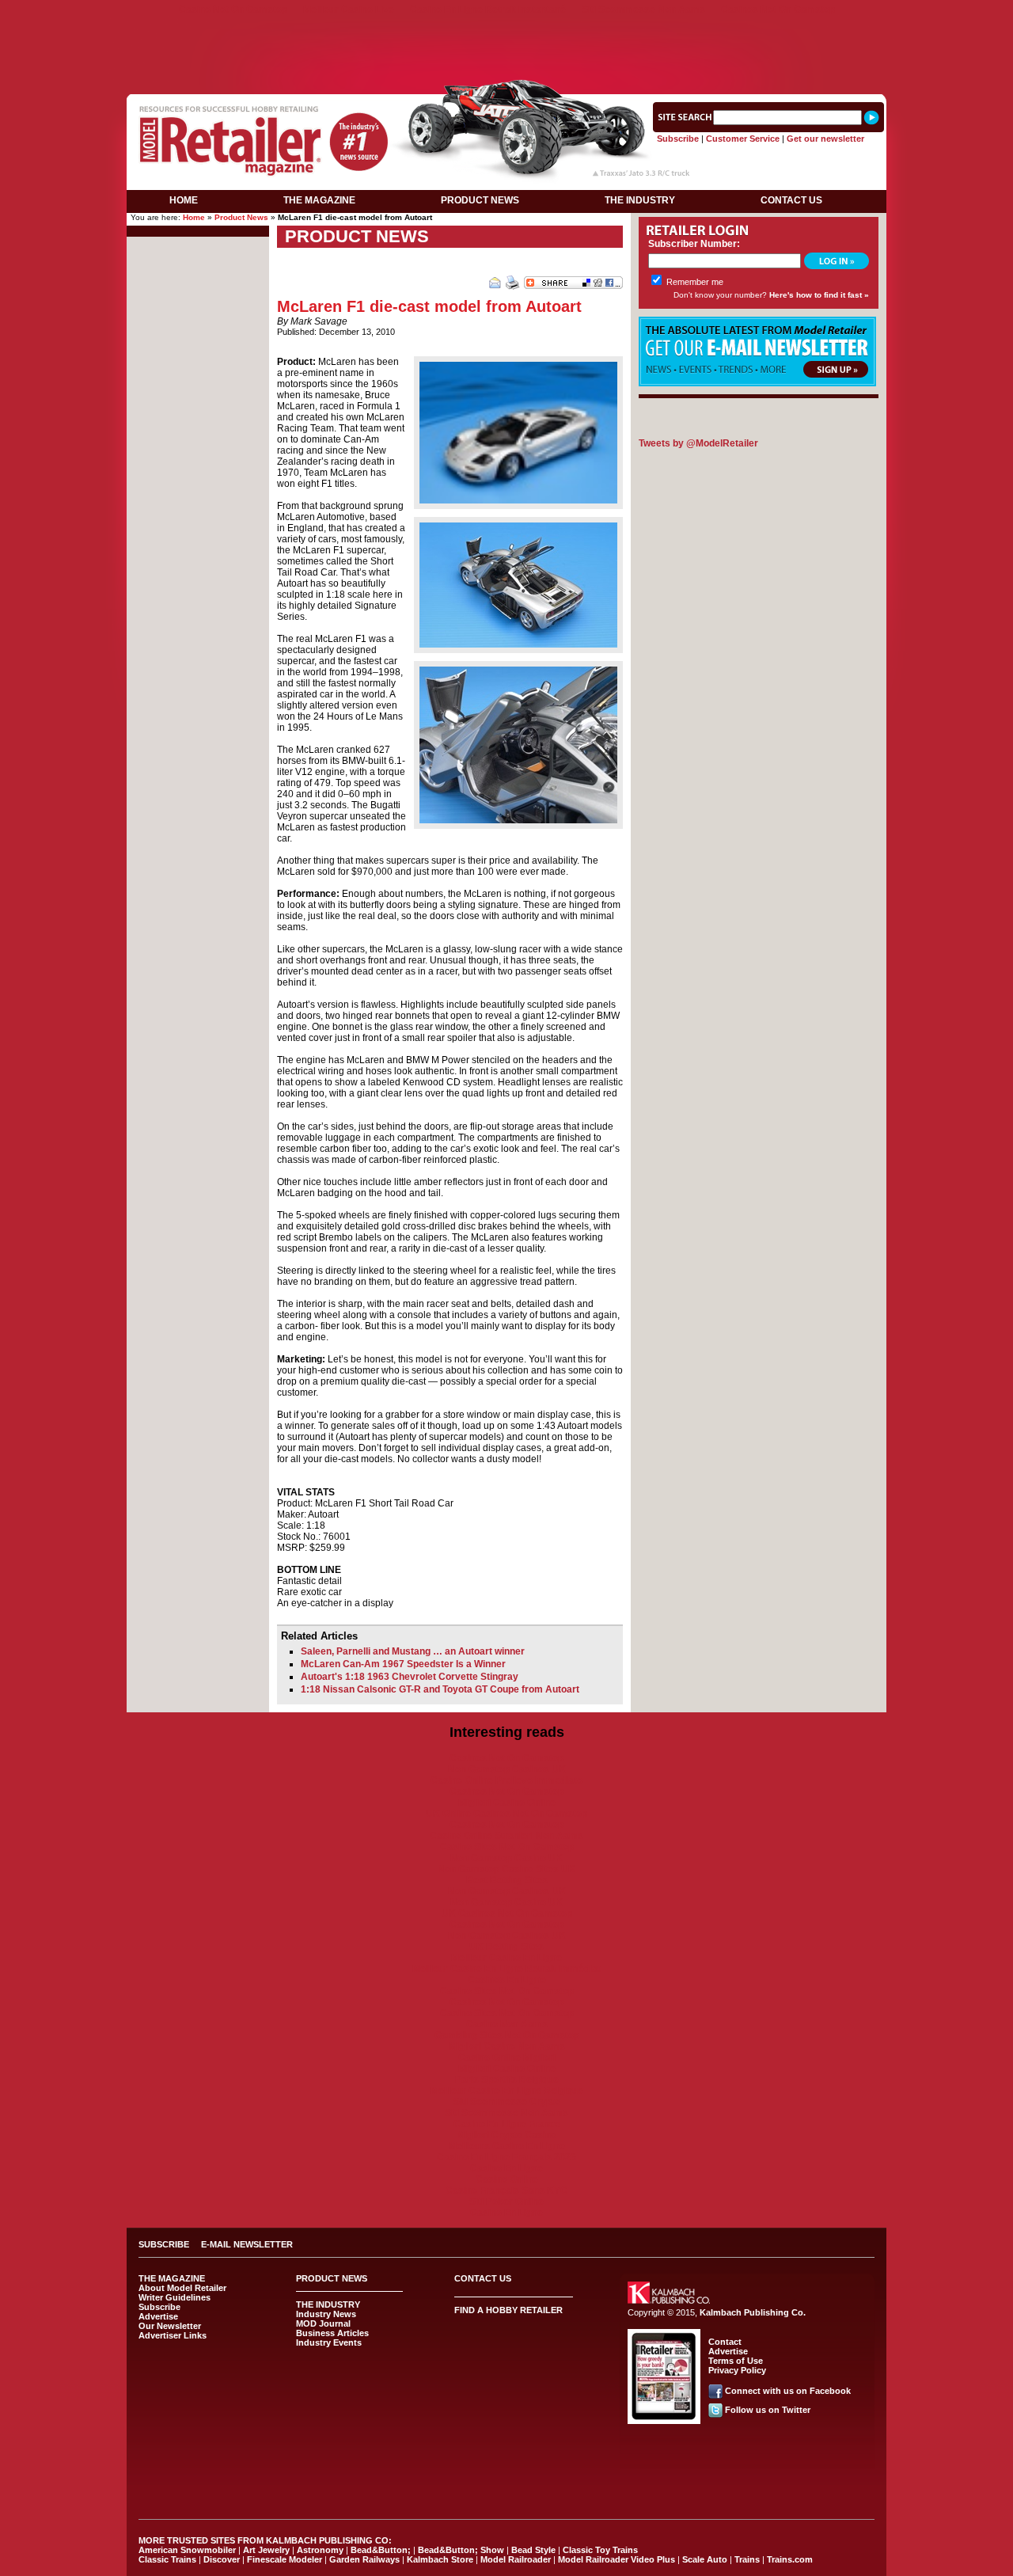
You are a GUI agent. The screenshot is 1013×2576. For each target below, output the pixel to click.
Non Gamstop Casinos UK (507, 1769)
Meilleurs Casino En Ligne (507, 2146)
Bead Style (533, 2550)
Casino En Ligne (506, 2168)
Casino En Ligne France (507, 2124)
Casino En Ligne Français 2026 (506, 2157)
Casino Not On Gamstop (233, 9)
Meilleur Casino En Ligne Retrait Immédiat (506, 1969)
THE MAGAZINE (319, 200)
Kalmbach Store (440, 2559)
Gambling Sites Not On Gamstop (507, 2035)
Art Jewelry (266, 2550)
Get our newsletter (825, 139)
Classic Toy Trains (600, 2550)
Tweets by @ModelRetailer (698, 443)
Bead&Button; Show (461, 2550)
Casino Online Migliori (507, 2057)
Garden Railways (364, 2559)
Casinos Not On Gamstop (778, 9)
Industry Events (329, 2342)
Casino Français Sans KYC (506, 2190)
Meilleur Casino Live (349, 9)
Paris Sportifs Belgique (507, 2080)
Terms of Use (736, 2361)
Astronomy (320, 2550)
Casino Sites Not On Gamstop (507, 1847)
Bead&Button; (381, 2550)
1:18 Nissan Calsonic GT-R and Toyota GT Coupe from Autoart (440, 1689)
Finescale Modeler (285, 2559)
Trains (747, 2559)
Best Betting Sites (507, 1880)
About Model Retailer (182, 2288)
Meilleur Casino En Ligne (506, 1958)
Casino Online (507, 2179)
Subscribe (678, 139)
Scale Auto (705, 2559)
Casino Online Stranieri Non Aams (506, 1836)
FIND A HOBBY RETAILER (508, 2310)
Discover (222, 2559)
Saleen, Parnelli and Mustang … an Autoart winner (413, 1651)
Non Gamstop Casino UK (506, 1858)
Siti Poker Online (506, 2202)
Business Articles (332, 2333)
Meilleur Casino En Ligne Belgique (507, 2091)
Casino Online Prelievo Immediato (506, 1780)
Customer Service (743, 139)
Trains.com (790, 2559)
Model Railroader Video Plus (617, 2559)
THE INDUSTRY (640, 200)
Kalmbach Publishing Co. (753, 2312)
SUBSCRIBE (164, 2244)
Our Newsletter (170, 2326)
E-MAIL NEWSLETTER (247, 2244)
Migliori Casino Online (507, 1803)
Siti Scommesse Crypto (507, 2102)
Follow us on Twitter (768, 2410)
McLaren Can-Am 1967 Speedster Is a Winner (403, 1664)
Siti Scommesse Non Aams (643, 9)
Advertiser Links (173, 2335)
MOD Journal (323, 2323)
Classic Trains (167, 2559)
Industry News (326, 2314)
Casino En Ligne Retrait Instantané (488, 9)
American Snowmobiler (187, 2550)
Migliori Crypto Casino (506, 2135)
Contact (725, 2342)
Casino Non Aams (507, 2024)
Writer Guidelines (175, 2297)
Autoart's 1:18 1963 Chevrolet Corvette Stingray (410, 1677)
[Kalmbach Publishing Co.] (669, 2301)
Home (194, 217)
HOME (184, 200)
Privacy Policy (737, 2370)
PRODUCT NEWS (480, 200)
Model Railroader (516, 2559)
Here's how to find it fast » (819, 295)
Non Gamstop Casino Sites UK (506, 1869)
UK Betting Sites (506, 1947)
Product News (241, 217)
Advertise (158, 2316)
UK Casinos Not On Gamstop (507, 1913)
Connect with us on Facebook (788, 2391)
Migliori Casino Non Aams (507, 2046)
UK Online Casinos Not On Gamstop (506, 1814)
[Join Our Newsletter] (757, 383)
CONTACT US (791, 200)
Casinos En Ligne (507, 1980)
